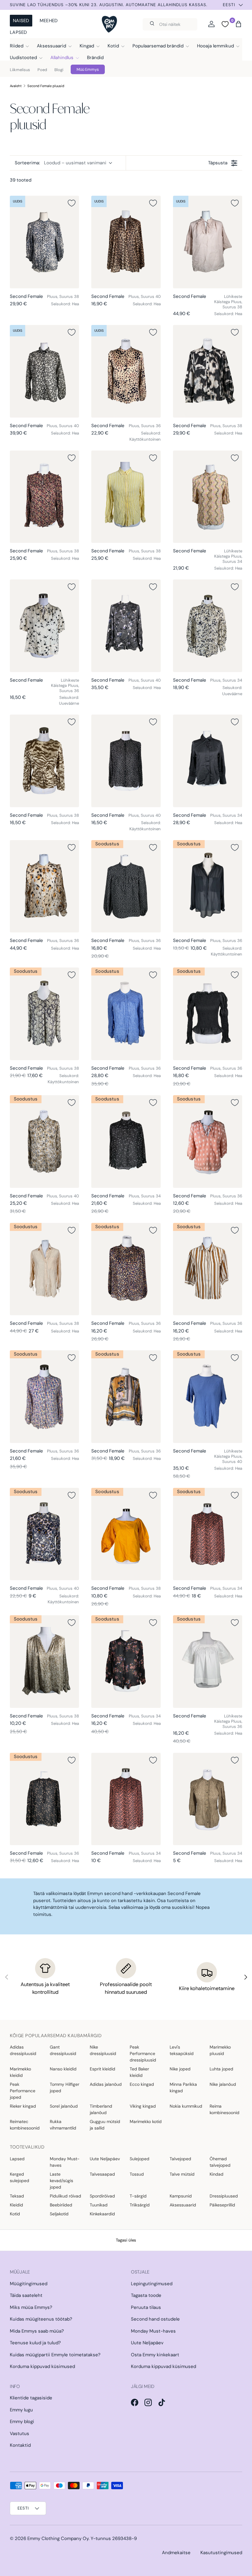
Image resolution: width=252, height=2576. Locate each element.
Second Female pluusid (46, 86)
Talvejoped (180, 2159)
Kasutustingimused (221, 2553)
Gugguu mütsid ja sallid (105, 2125)
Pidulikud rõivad (65, 2196)
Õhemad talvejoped (220, 2162)
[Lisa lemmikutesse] (72, 203)
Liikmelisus (20, 70)
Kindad (217, 2174)
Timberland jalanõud (101, 2109)
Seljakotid (59, 2214)
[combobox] (170, 24)
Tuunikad (99, 2205)
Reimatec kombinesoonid (25, 2125)
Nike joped (180, 2069)
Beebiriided (61, 2205)
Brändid (95, 58)
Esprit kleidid (102, 2069)
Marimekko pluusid (220, 2050)
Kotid (15, 2214)
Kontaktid (20, 2445)
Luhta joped (221, 2069)
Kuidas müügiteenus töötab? (41, 2319)
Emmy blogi (22, 2422)
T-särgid (138, 2196)
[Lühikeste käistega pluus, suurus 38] (208, 242)
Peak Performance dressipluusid (143, 2053)
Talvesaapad (102, 2174)
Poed (42, 70)
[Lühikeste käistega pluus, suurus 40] (208, 1396)
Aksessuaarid (183, 2205)
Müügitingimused (29, 2284)
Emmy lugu (21, 2410)
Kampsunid (181, 2196)
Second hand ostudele (155, 2319)
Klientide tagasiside (31, 2398)
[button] (238, 24)
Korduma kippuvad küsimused (42, 2366)
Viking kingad (143, 2106)
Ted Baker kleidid (139, 2072)
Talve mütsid (182, 2174)
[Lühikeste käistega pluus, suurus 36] (44, 626)
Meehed (49, 21)
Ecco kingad (142, 2084)
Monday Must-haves (65, 2162)
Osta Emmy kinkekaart (155, 2355)
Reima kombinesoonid (224, 2109)
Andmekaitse (176, 2553)
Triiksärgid (140, 2205)
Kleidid (16, 2205)
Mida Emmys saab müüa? (37, 2331)
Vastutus (20, 2434)
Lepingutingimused (152, 2284)
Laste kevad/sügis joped (61, 2181)
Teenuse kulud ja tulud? (35, 2343)
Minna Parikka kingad (183, 2087)
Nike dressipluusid (103, 2050)
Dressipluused (224, 2196)
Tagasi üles (126, 2240)
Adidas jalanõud (106, 2084)
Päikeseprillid (222, 2205)
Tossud (137, 2174)
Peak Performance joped (23, 2091)
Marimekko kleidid (20, 2072)
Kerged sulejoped (20, 2177)
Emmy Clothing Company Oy (58, 2538)
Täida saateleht (26, 2295)
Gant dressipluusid (63, 2050)
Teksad (17, 2196)
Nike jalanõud (223, 2084)
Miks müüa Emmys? (31, 2307)
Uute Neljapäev (105, 2159)
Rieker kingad (23, 2106)
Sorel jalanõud (64, 2106)
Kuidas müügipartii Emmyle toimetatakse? (55, 2355)
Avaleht (16, 86)
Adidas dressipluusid (23, 2050)
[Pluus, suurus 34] (208, 626)
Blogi (59, 70)
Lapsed (18, 32)
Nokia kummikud (186, 2106)
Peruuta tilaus (146, 2307)
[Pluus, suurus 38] (44, 242)
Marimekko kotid (146, 2121)
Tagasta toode (146, 2295)
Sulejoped (140, 2159)
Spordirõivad (102, 2196)
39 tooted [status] (21, 180)
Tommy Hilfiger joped (65, 2087)
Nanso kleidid (63, 2069)
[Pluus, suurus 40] (126, 242)
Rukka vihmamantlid (63, 2125)
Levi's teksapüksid (182, 2050)
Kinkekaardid (102, 2214)
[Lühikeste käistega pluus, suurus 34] (208, 497)
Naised (21, 21)
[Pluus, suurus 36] (126, 371)
